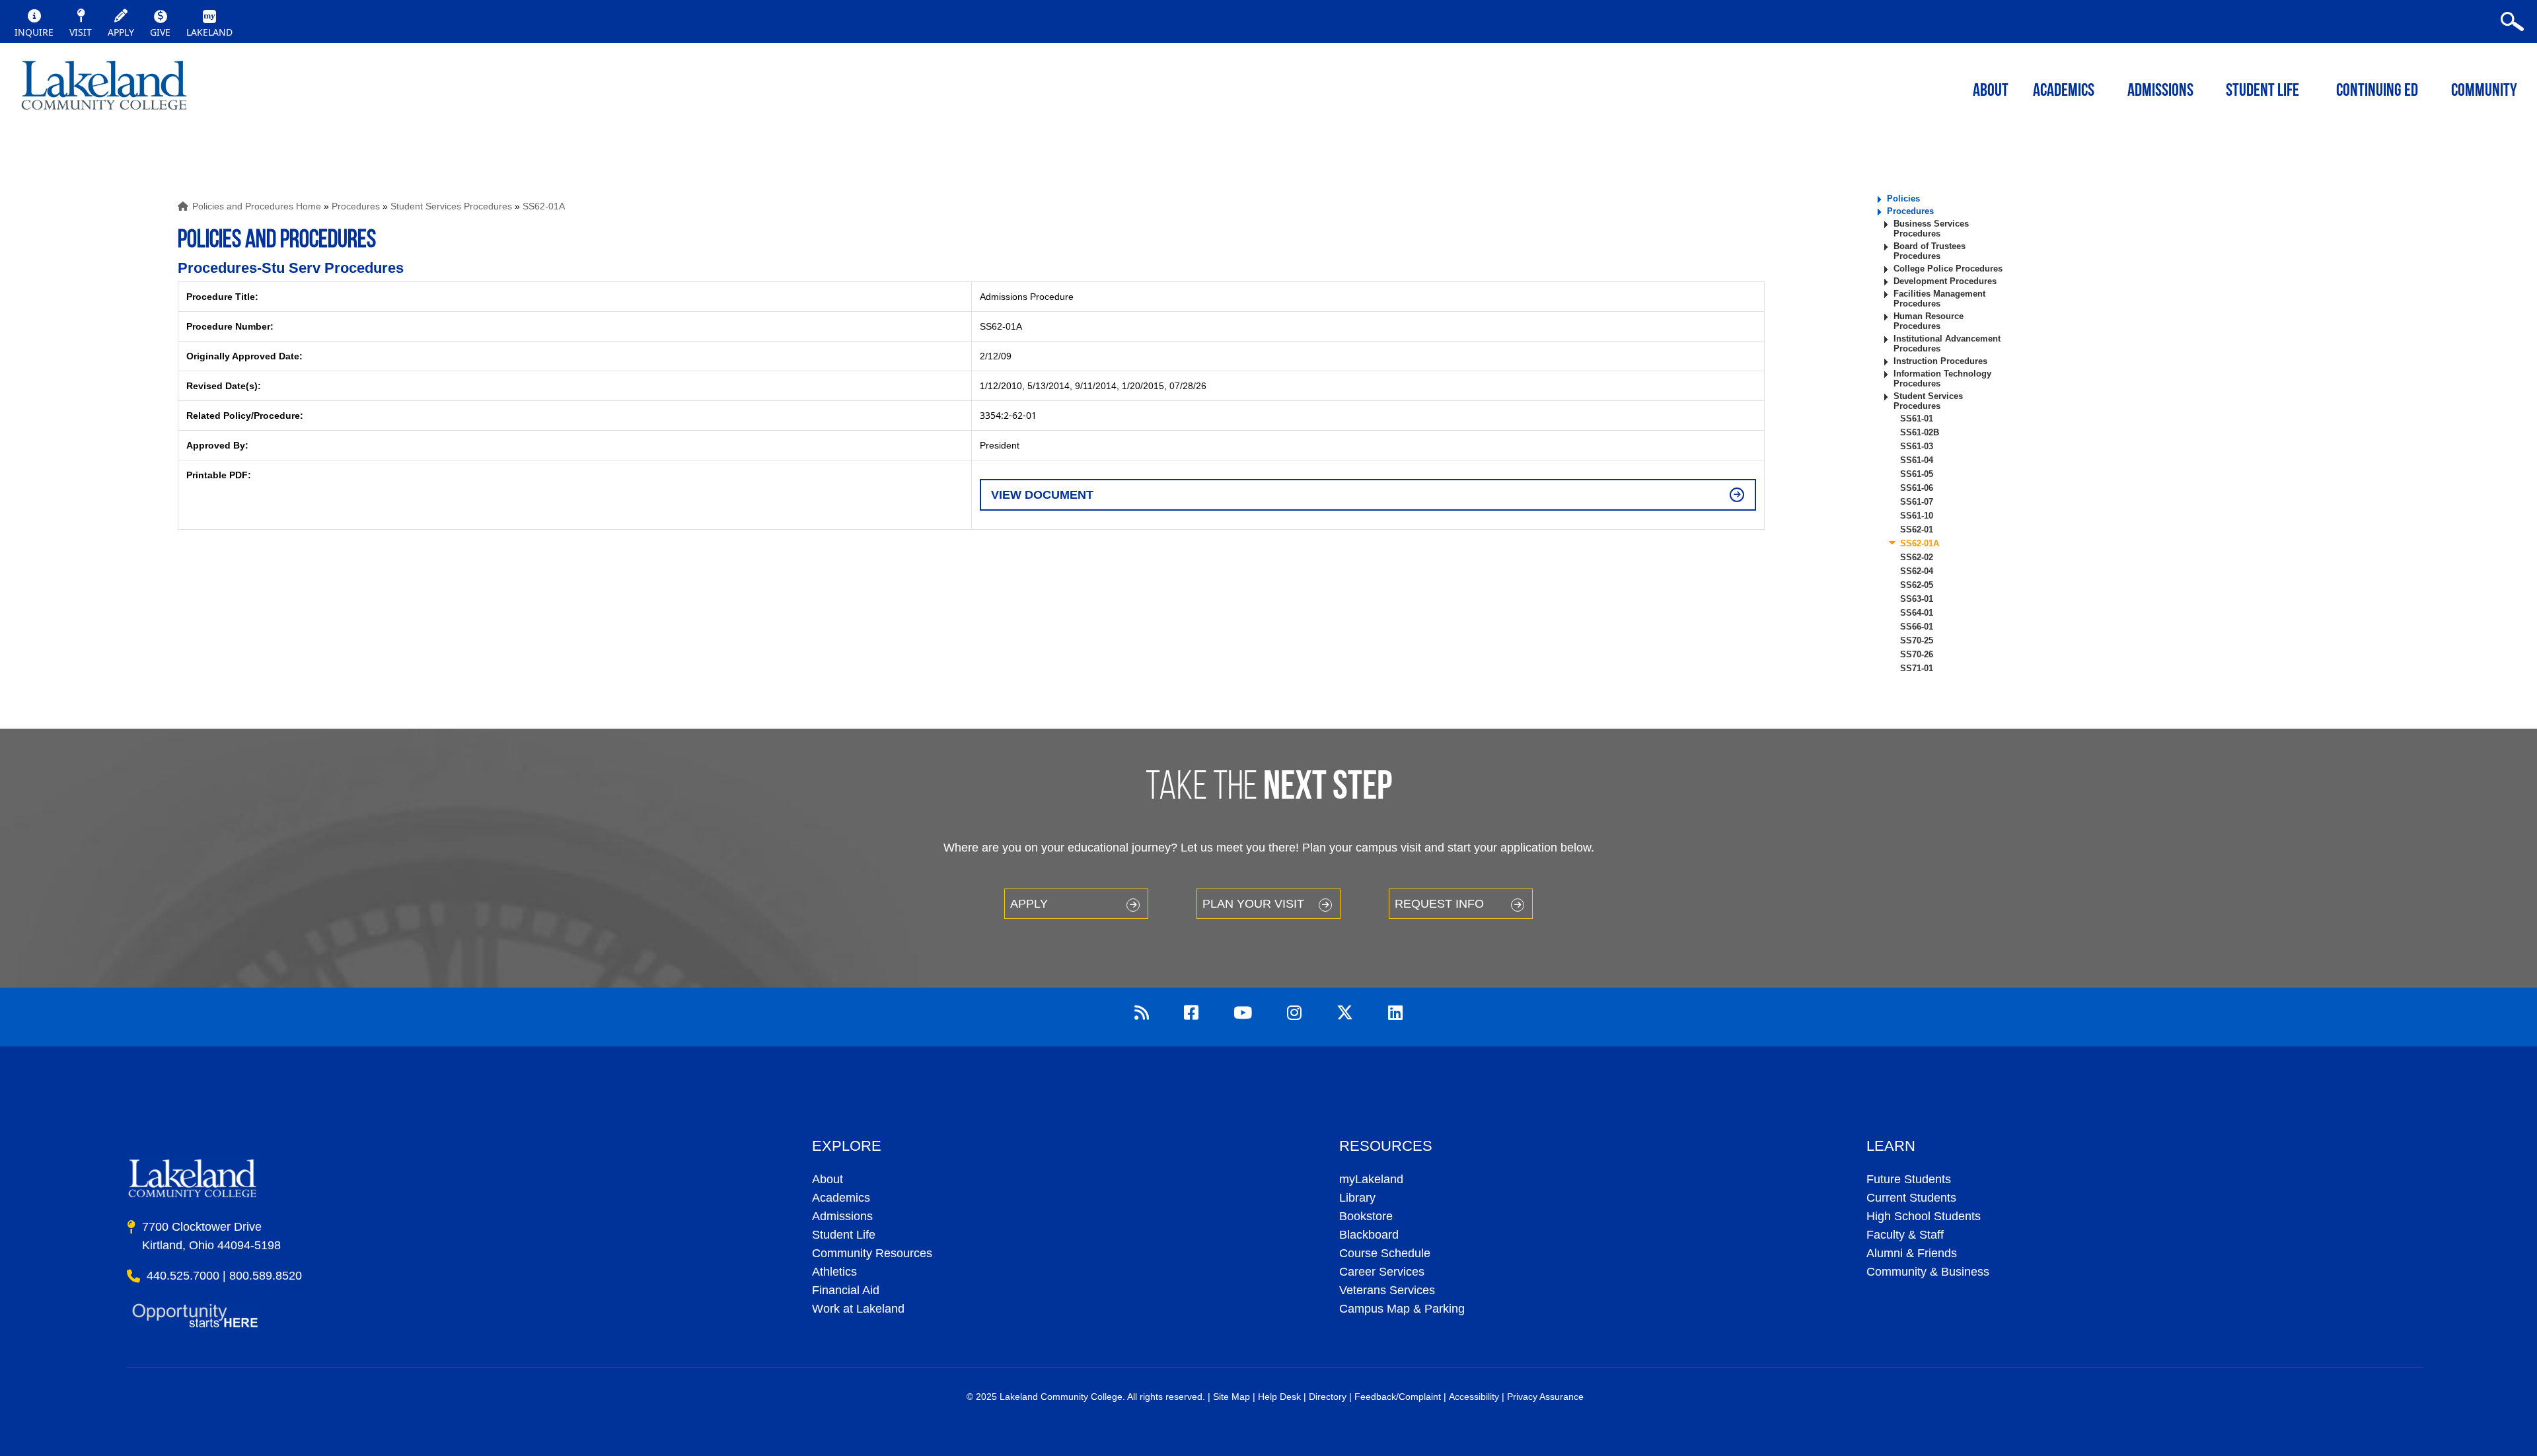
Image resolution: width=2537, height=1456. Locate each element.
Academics (841, 1198)
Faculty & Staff (1905, 1235)
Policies (1903, 199)
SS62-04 (1917, 571)
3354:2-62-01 (1008, 415)
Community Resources (872, 1253)
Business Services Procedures (1931, 229)
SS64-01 (1917, 613)
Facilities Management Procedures (1939, 299)
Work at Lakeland (858, 1309)
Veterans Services (1387, 1290)
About (827, 1179)
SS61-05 (1917, 474)
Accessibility (1474, 1397)
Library (1357, 1198)
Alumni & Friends (1912, 1253)
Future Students (1909, 1179)
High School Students (1924, 1216)
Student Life (2262, 91)
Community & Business (1928, 1272)
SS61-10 (1917, 516)
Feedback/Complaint (1398, 1397)
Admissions (2160, 91)
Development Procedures (1945, 281)
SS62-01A (544, 206)
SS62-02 (1917, 557)
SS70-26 (1917, 654)
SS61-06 (1917, 488)
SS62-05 (1917, 585)
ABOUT (1991, 91)
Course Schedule (1385, 1253)
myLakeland (104, 89)
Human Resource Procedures (1929, 321)
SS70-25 (1917, 640)
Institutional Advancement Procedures (1947, 344)
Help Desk (1279, 1397)
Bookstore (1366, 1216)
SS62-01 (1917, 529)
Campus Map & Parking (1402, 1309)
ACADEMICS (2064, 91)
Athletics (834, 1272)
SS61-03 (1917, 446)
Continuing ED (2377, 91)
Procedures (356, 206)
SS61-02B (1920, 432)
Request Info (1439, 904)
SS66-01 (1917, 627)
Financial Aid (846, 1290)
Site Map (1232, 1397)
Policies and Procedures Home (257, 206)
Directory (1328, 1397)
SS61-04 (1917, 460)
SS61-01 (1917, 419)
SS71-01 (1917, 668)
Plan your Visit (1253, 904)
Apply (1029, 904)
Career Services (1382, 1272)
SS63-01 (1917, 599)
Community (2484, 91)
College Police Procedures (1948, 269)
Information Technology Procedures (1942, 379)
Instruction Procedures (1940, 361)
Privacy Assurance (1545, 1397)
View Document (1042, 495)
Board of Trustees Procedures (1930, 251)
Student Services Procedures (451, 206)
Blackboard (1369, 1235)
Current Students (1911, 1198)
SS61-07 (1917, 502)
